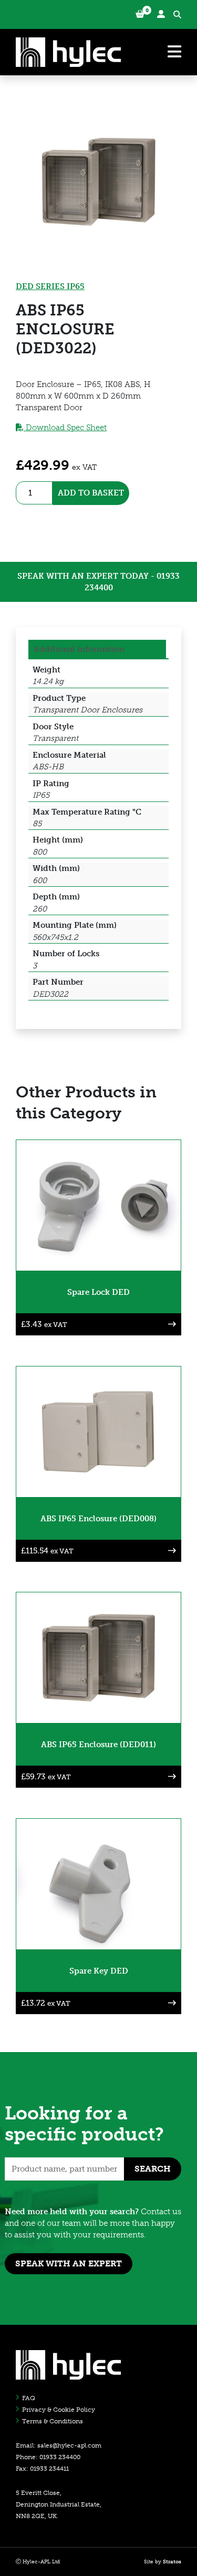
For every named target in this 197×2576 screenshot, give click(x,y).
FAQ (29, 2398)
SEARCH (153, 2169)
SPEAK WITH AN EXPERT (69, 2263)
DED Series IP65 (50, 286)
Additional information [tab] (79, 649)
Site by (163, 2562)
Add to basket (91, 493)
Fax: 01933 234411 (42, 2469)
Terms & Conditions (53, 2421)
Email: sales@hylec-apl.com (59, 2445)
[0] (140, 14)
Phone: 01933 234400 (48, 2457)
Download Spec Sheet (65, 428)
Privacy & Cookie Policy (59, 2410)
